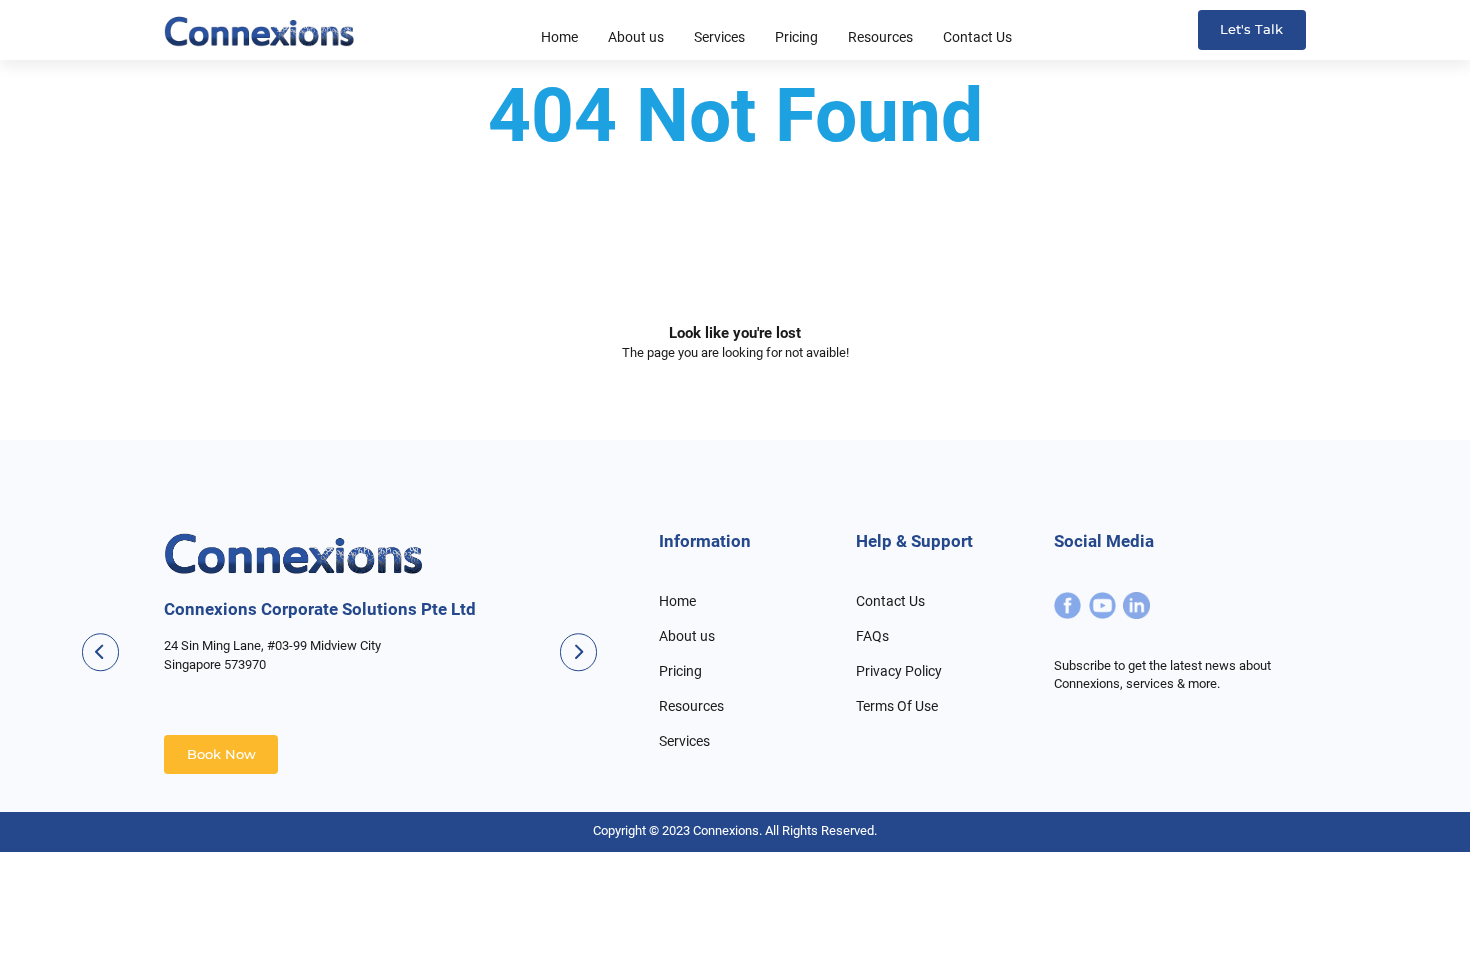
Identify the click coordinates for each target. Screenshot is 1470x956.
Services (684, 741)
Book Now (221, 754)
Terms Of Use (897, 706)
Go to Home (735, 420)
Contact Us (890, 601)
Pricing (680, 671)
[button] (579, 653)
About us (687, 636)
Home (677, 601)
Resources (691, 706)
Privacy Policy (899, 671)
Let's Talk (1251, 29)
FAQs (872, 636)
